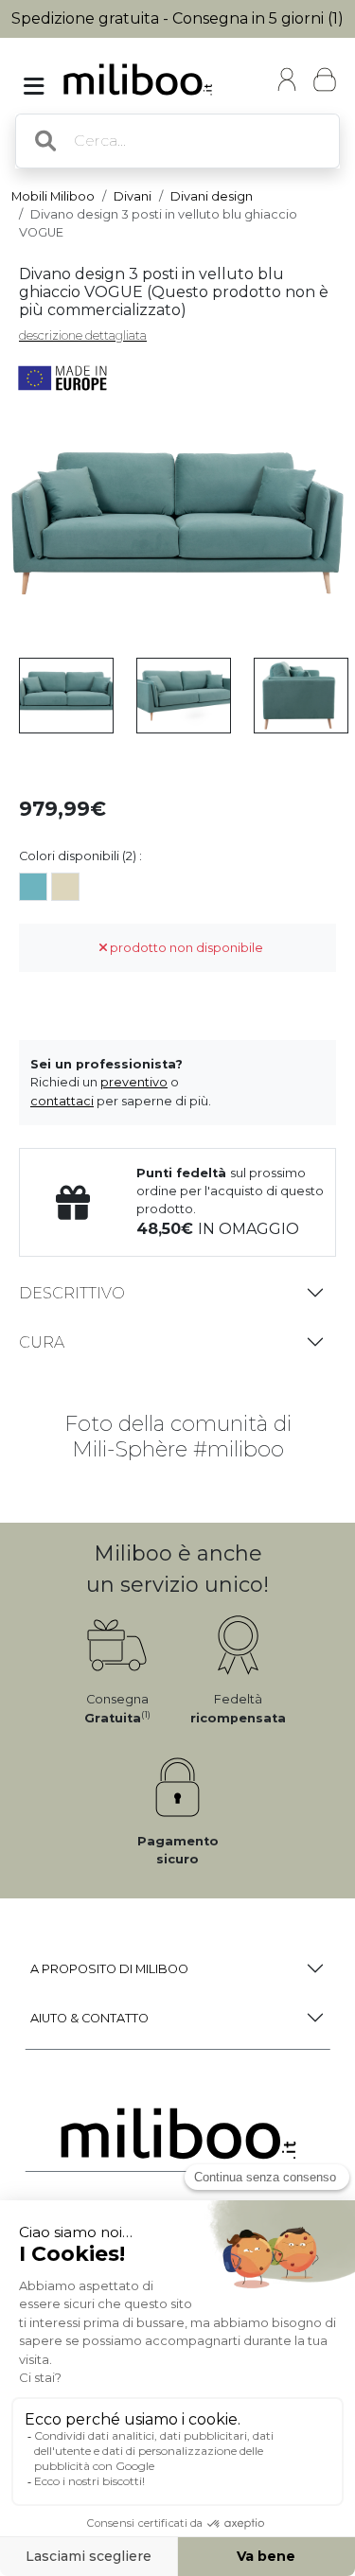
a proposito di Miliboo (109, 1969)
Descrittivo (72, 1293)
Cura (42, 1342)
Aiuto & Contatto (89, 2018)
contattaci (62, 1101)
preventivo (134, 1082)
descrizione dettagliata (83, 335)
